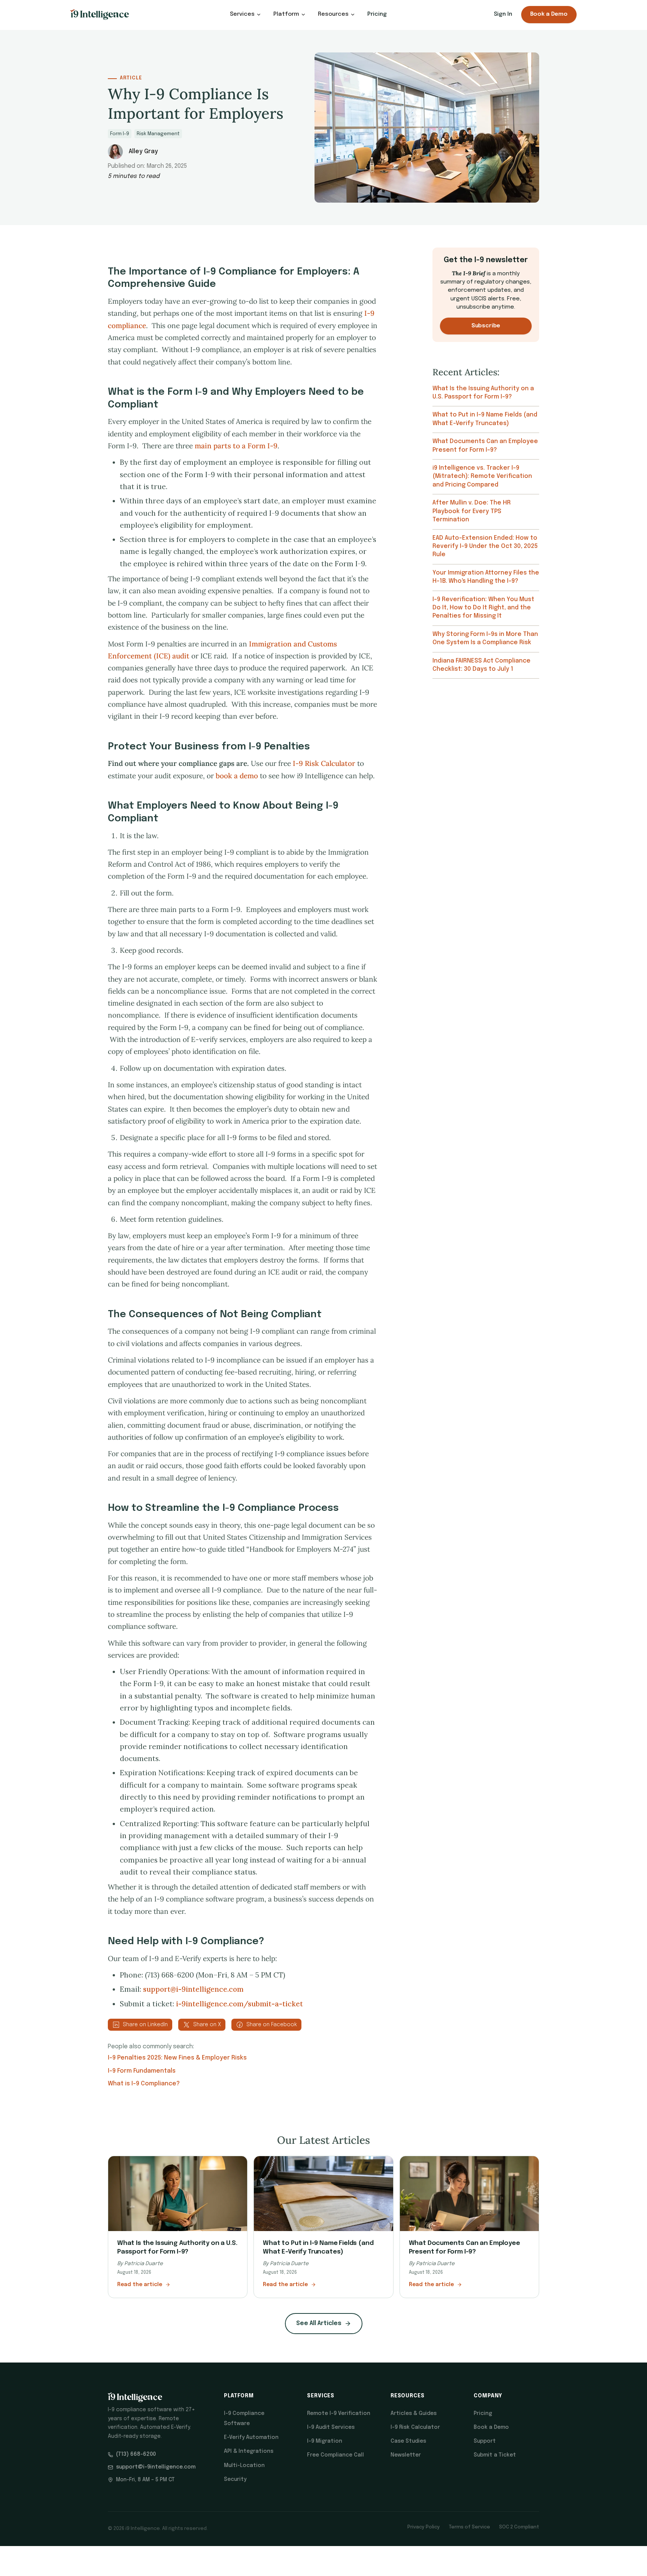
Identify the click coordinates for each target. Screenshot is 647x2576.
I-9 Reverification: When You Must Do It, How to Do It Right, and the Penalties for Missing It (483, 608)
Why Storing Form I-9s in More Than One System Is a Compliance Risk (485, 638)
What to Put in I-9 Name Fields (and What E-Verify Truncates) (485, 419)
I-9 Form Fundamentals (142, 2071)
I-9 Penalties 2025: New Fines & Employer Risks (177, 2058)
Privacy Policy (424, 2527)
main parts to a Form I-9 (236, 446)
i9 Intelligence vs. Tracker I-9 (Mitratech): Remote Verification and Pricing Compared (482, 476)
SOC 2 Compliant (519, 2527)
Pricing (377, 14)
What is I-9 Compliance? (144, 2084)
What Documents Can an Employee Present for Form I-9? (485, 446)
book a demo (237, 776)
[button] (246, 14)
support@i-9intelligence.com (193, 1989)
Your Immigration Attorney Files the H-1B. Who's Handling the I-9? (486, 577)
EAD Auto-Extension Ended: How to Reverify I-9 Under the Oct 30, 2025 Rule (485, 546)
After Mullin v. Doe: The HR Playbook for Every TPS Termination (472, 511)
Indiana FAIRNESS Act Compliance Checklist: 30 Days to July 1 (482, 665)
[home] (100, 15)
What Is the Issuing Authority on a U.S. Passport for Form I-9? (483, 393)
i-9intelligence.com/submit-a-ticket (239, 2004)
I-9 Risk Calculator (324, 763)
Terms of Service (470, 2527)
